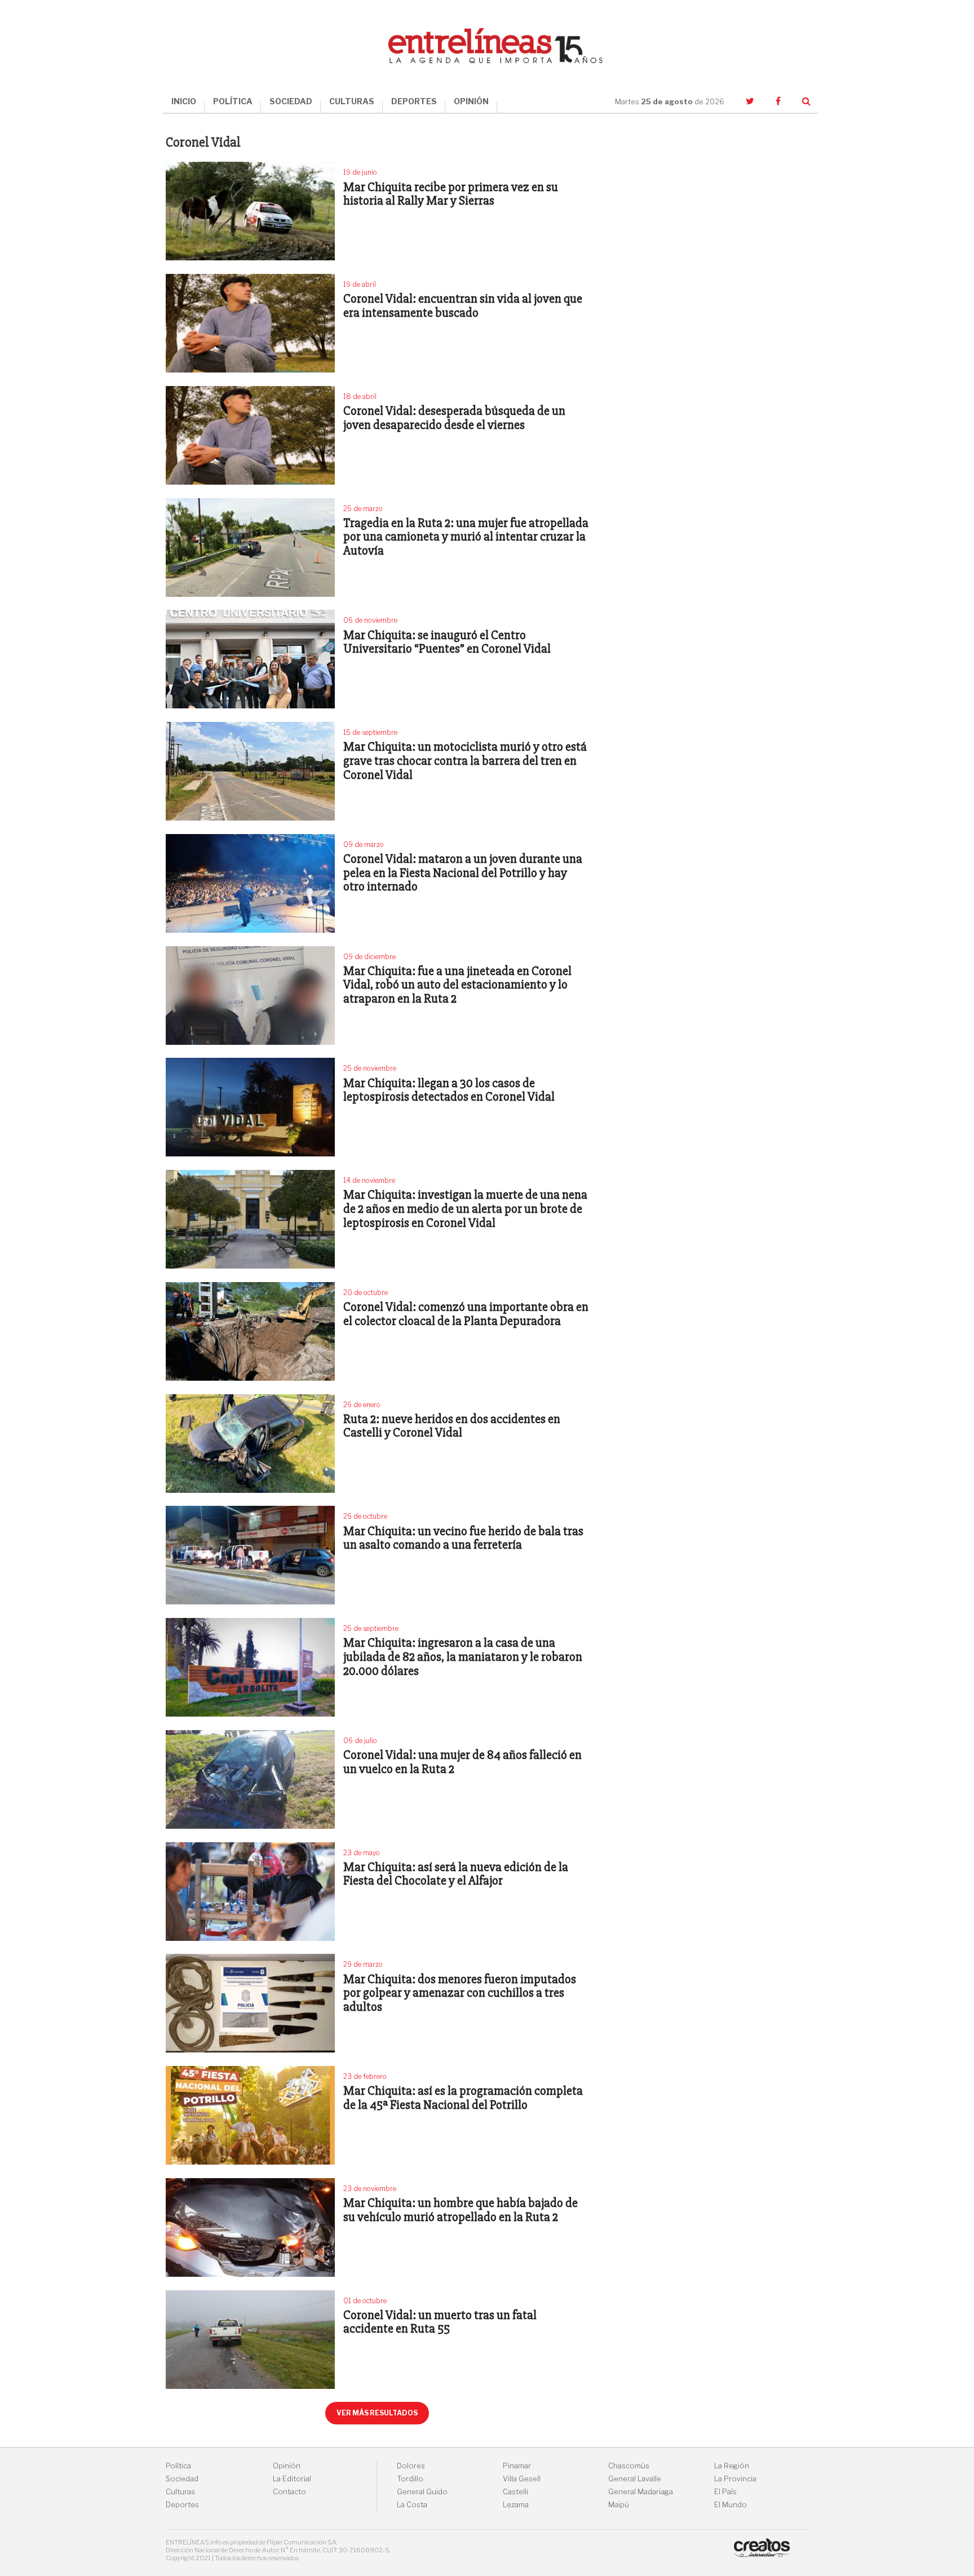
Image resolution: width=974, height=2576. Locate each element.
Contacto (289, 2492)
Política (178, 2466)
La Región (732, 2466)
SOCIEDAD (291, 101)
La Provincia (735, 2479)
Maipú (619, 2505)
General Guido (422, 2492)
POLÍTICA (233, 101)
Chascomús (629, 2466)
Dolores (411, 2466)
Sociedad (182, 2479)
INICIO (184, 101)
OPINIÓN (471, 101)
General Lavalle (635, 2479)
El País (725, 2492)
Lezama (516, 2505)
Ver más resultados (377, 2413)
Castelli (515, 2492)
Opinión (287, 2466)
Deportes (182, 2505)
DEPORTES (414, 101)
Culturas (180, 2492)
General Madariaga (641, 2492)
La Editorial (292, 2479)
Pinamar (517, 2466)
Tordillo (410, 2479)
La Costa (412, 2505)
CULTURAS (352, 101)
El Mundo (730, 2505)
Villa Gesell (522, 2479)
